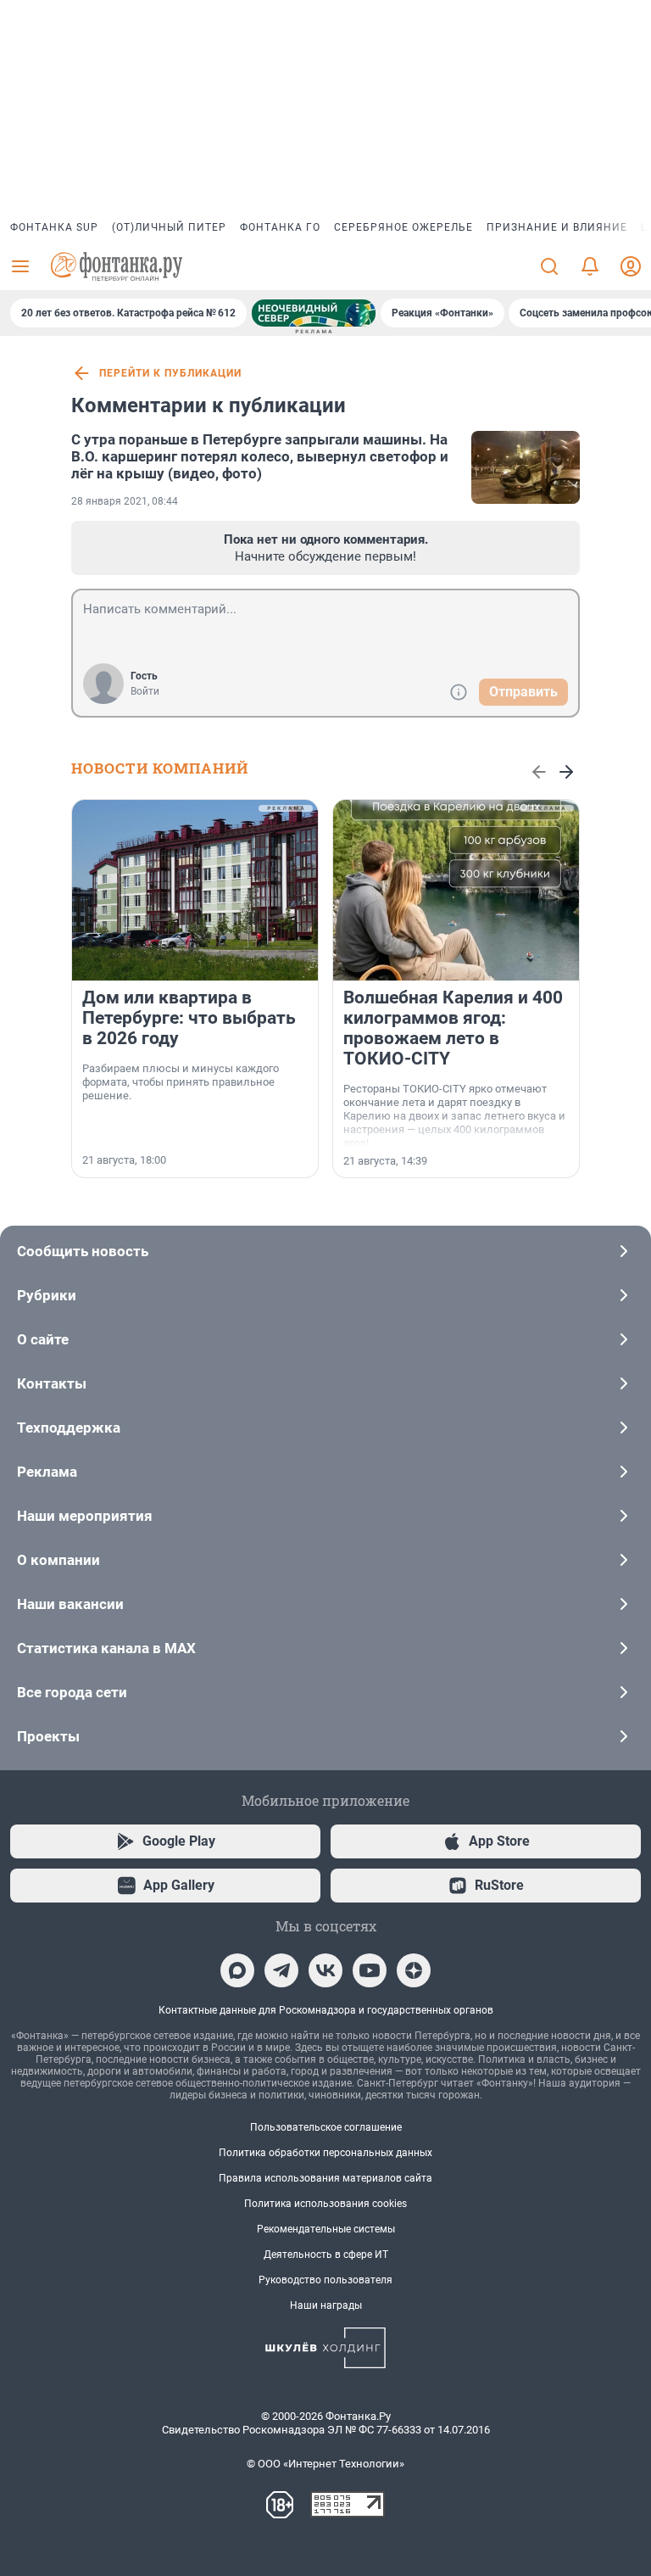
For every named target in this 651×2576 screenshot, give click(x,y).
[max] (237, 1970)
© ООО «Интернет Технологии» (325, 2464)
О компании (58, 1560)
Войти (145, 691)
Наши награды (326, 2305)
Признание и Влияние (557, 227)
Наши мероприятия (85, 1516)
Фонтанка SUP (54, 227)
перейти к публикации (170, 373)
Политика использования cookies (325, 2204)
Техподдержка (69, 1428)
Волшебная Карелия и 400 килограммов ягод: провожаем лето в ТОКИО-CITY (453, 1028)
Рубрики (47, 1295)
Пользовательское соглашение (326, 2127)
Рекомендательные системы (326, 2229)
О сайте (43, 1339)
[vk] (325, 1970)
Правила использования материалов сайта (325, 2178)
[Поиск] (549, 266)
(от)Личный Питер (169, 227)
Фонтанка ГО (280, 227)
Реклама (47, 1472)
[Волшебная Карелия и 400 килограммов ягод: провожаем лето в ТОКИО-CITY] (456, 890)
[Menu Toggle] (20, 266)
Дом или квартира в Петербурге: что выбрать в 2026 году (189, 1018)
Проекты (48, 1736)
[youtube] (370, 1970)
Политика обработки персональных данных (325, 2153)
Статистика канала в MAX (106, 1648)
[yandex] (414, 1970)
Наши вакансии (70, 1604)
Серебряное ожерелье (403, 227)
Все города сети (72, 1692)
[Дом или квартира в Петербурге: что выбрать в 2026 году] (195, 890)
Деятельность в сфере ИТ (326, 2255)
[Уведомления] (590, 266)
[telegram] (281, 1970)
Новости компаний (160, 768)
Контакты (52, 1383)
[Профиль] (631, 266)
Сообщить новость (83, 1251)
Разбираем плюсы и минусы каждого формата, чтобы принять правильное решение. (181, 1082)
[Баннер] (314, 313)
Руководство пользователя (325, 2280)
